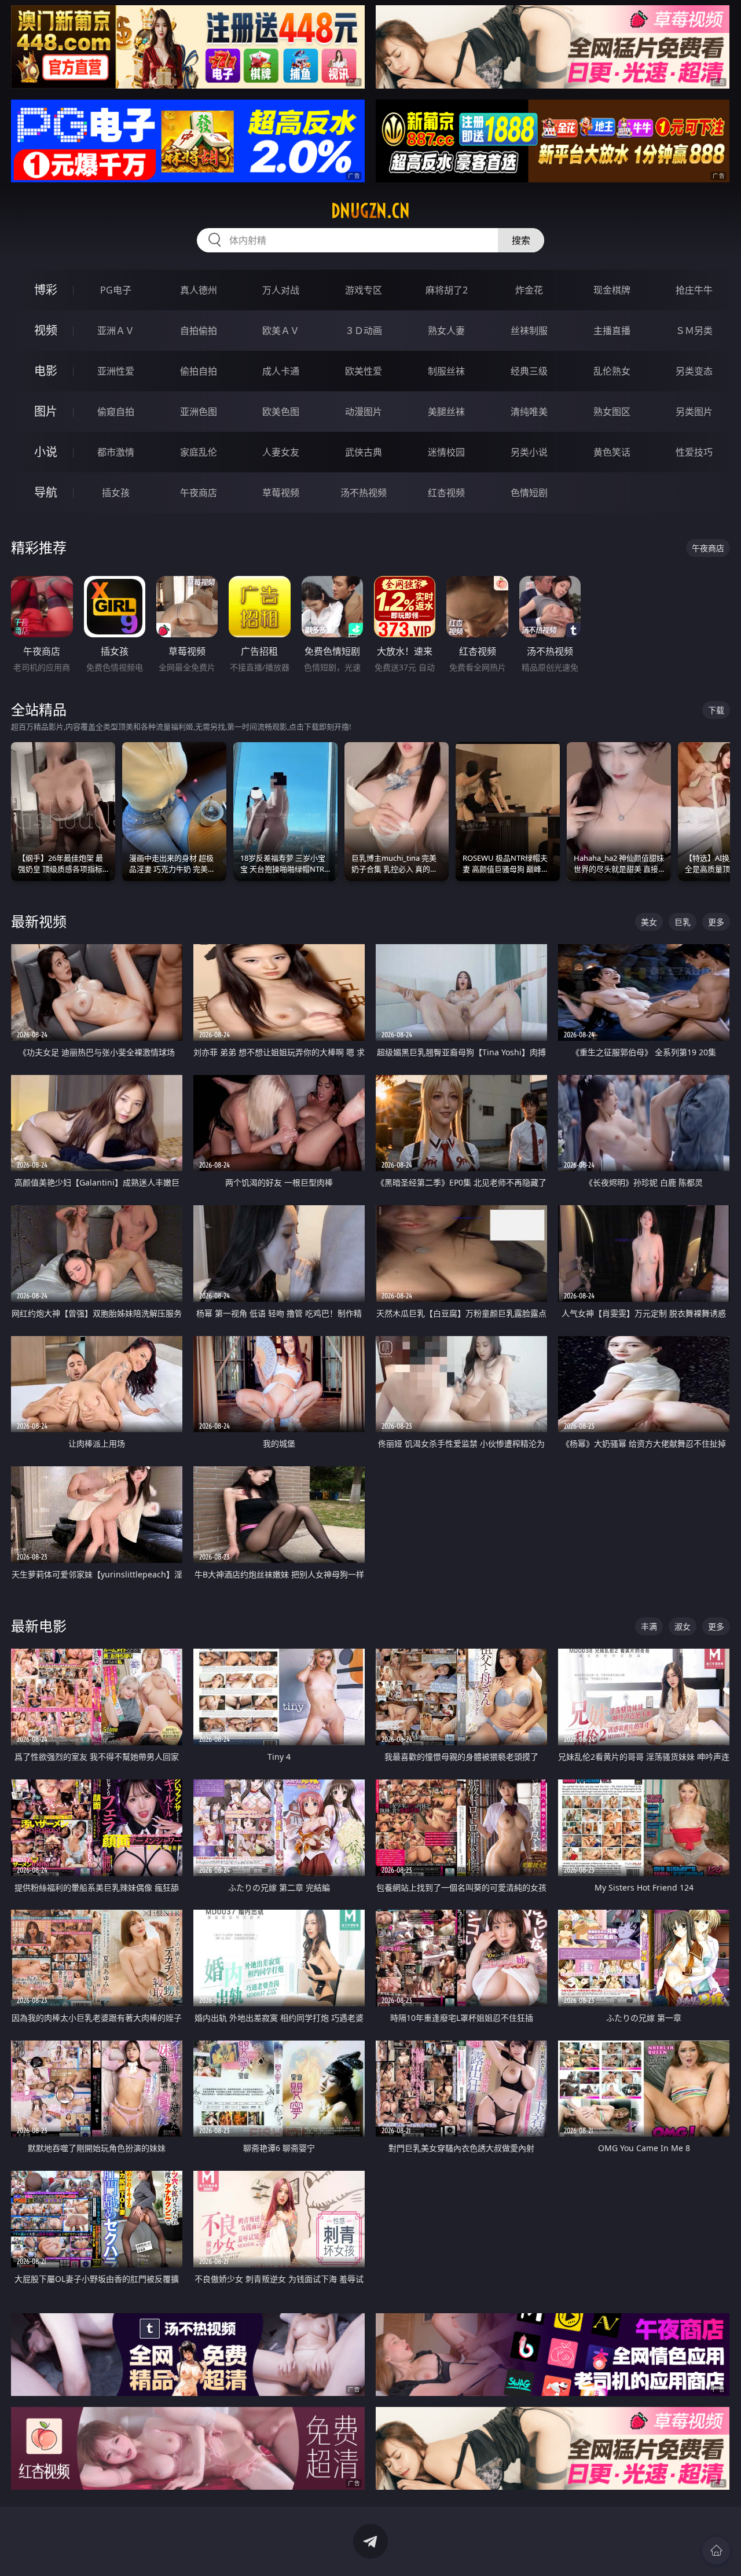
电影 (46, 371)
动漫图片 (364, 412)
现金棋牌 (612, 290)
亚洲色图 (199, 412)
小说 (46, 452)
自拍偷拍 (199, 331)
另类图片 (694, 412)
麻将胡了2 (447, 290)
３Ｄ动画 (364, 331)
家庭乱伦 (199, 452)
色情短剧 (529, 493)
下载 (716, 710)
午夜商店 (199, 493)
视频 (46, 330)
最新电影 (39, 1626)
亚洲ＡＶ (116, 331)
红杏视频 (446, 493)
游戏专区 (364, 290)
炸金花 (529, 290)
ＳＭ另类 (694, 331)
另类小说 (529, 452)
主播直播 (612, 331)
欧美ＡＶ (281, 331)
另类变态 (694, 371)
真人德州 (199, 290)
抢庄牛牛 (694, 290)
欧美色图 (281, 412)
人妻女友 (281, 452)
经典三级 (529, 371)
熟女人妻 (446, 331)
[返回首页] (716, 2551)
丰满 (649, 1626)
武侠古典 (364, 452)
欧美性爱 (364, 371)
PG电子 (116, 290)
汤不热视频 (364, 493)
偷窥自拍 (116, 412)
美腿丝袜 (446, 412)
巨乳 (683, 922)
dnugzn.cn (370, 211)
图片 (46, 411)
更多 (716, 922)
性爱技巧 (694, 452)
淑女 (683, 1626)
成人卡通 (281, 371)
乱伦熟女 (612, 371)
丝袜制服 (529, 331)
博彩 (46, 290)
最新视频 (39, 921)
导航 (46, 492)
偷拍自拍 (199, 371)
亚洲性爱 (116, 371)
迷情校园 (446, 452)
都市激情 (116, 452)
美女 (649, 922)
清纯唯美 (529, 412)
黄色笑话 (612, 452)
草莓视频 (281, 493)
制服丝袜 (446, 371)
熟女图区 (612, 412)
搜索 (521, 240)
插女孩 (116, 493)
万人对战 (281, 290)
